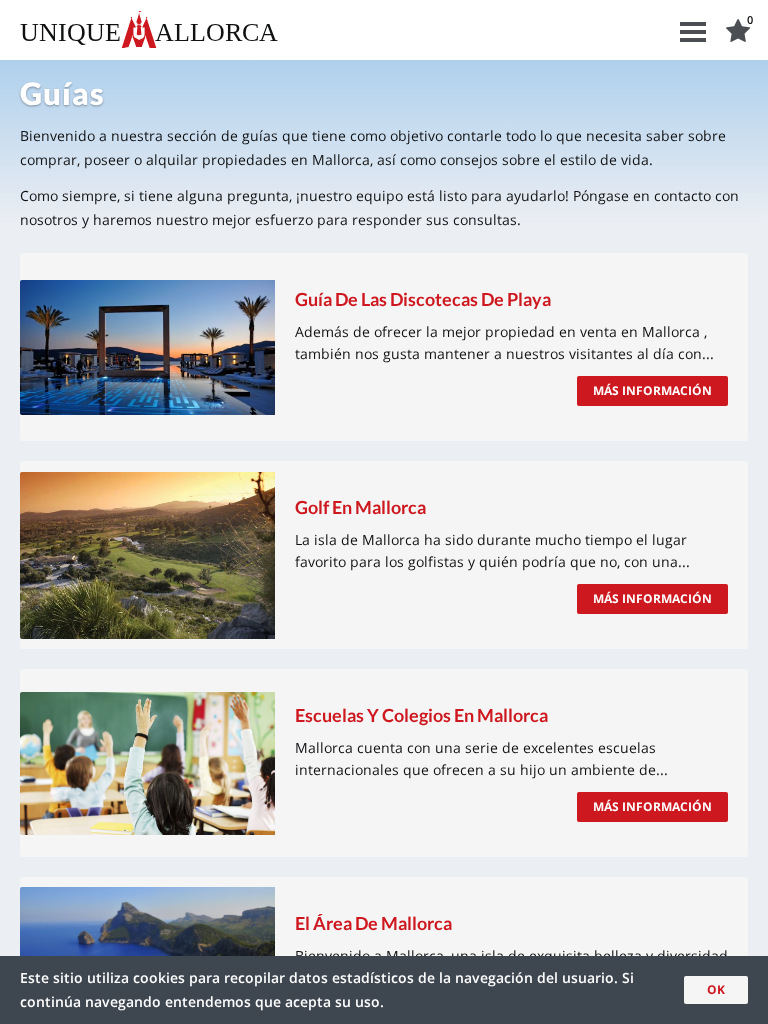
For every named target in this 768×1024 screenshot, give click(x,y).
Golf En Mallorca (360, 507)
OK (716, 989)
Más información (652, 390)
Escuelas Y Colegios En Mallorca (421, 715)
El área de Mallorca (373, 923)
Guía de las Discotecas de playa (423, 299)
